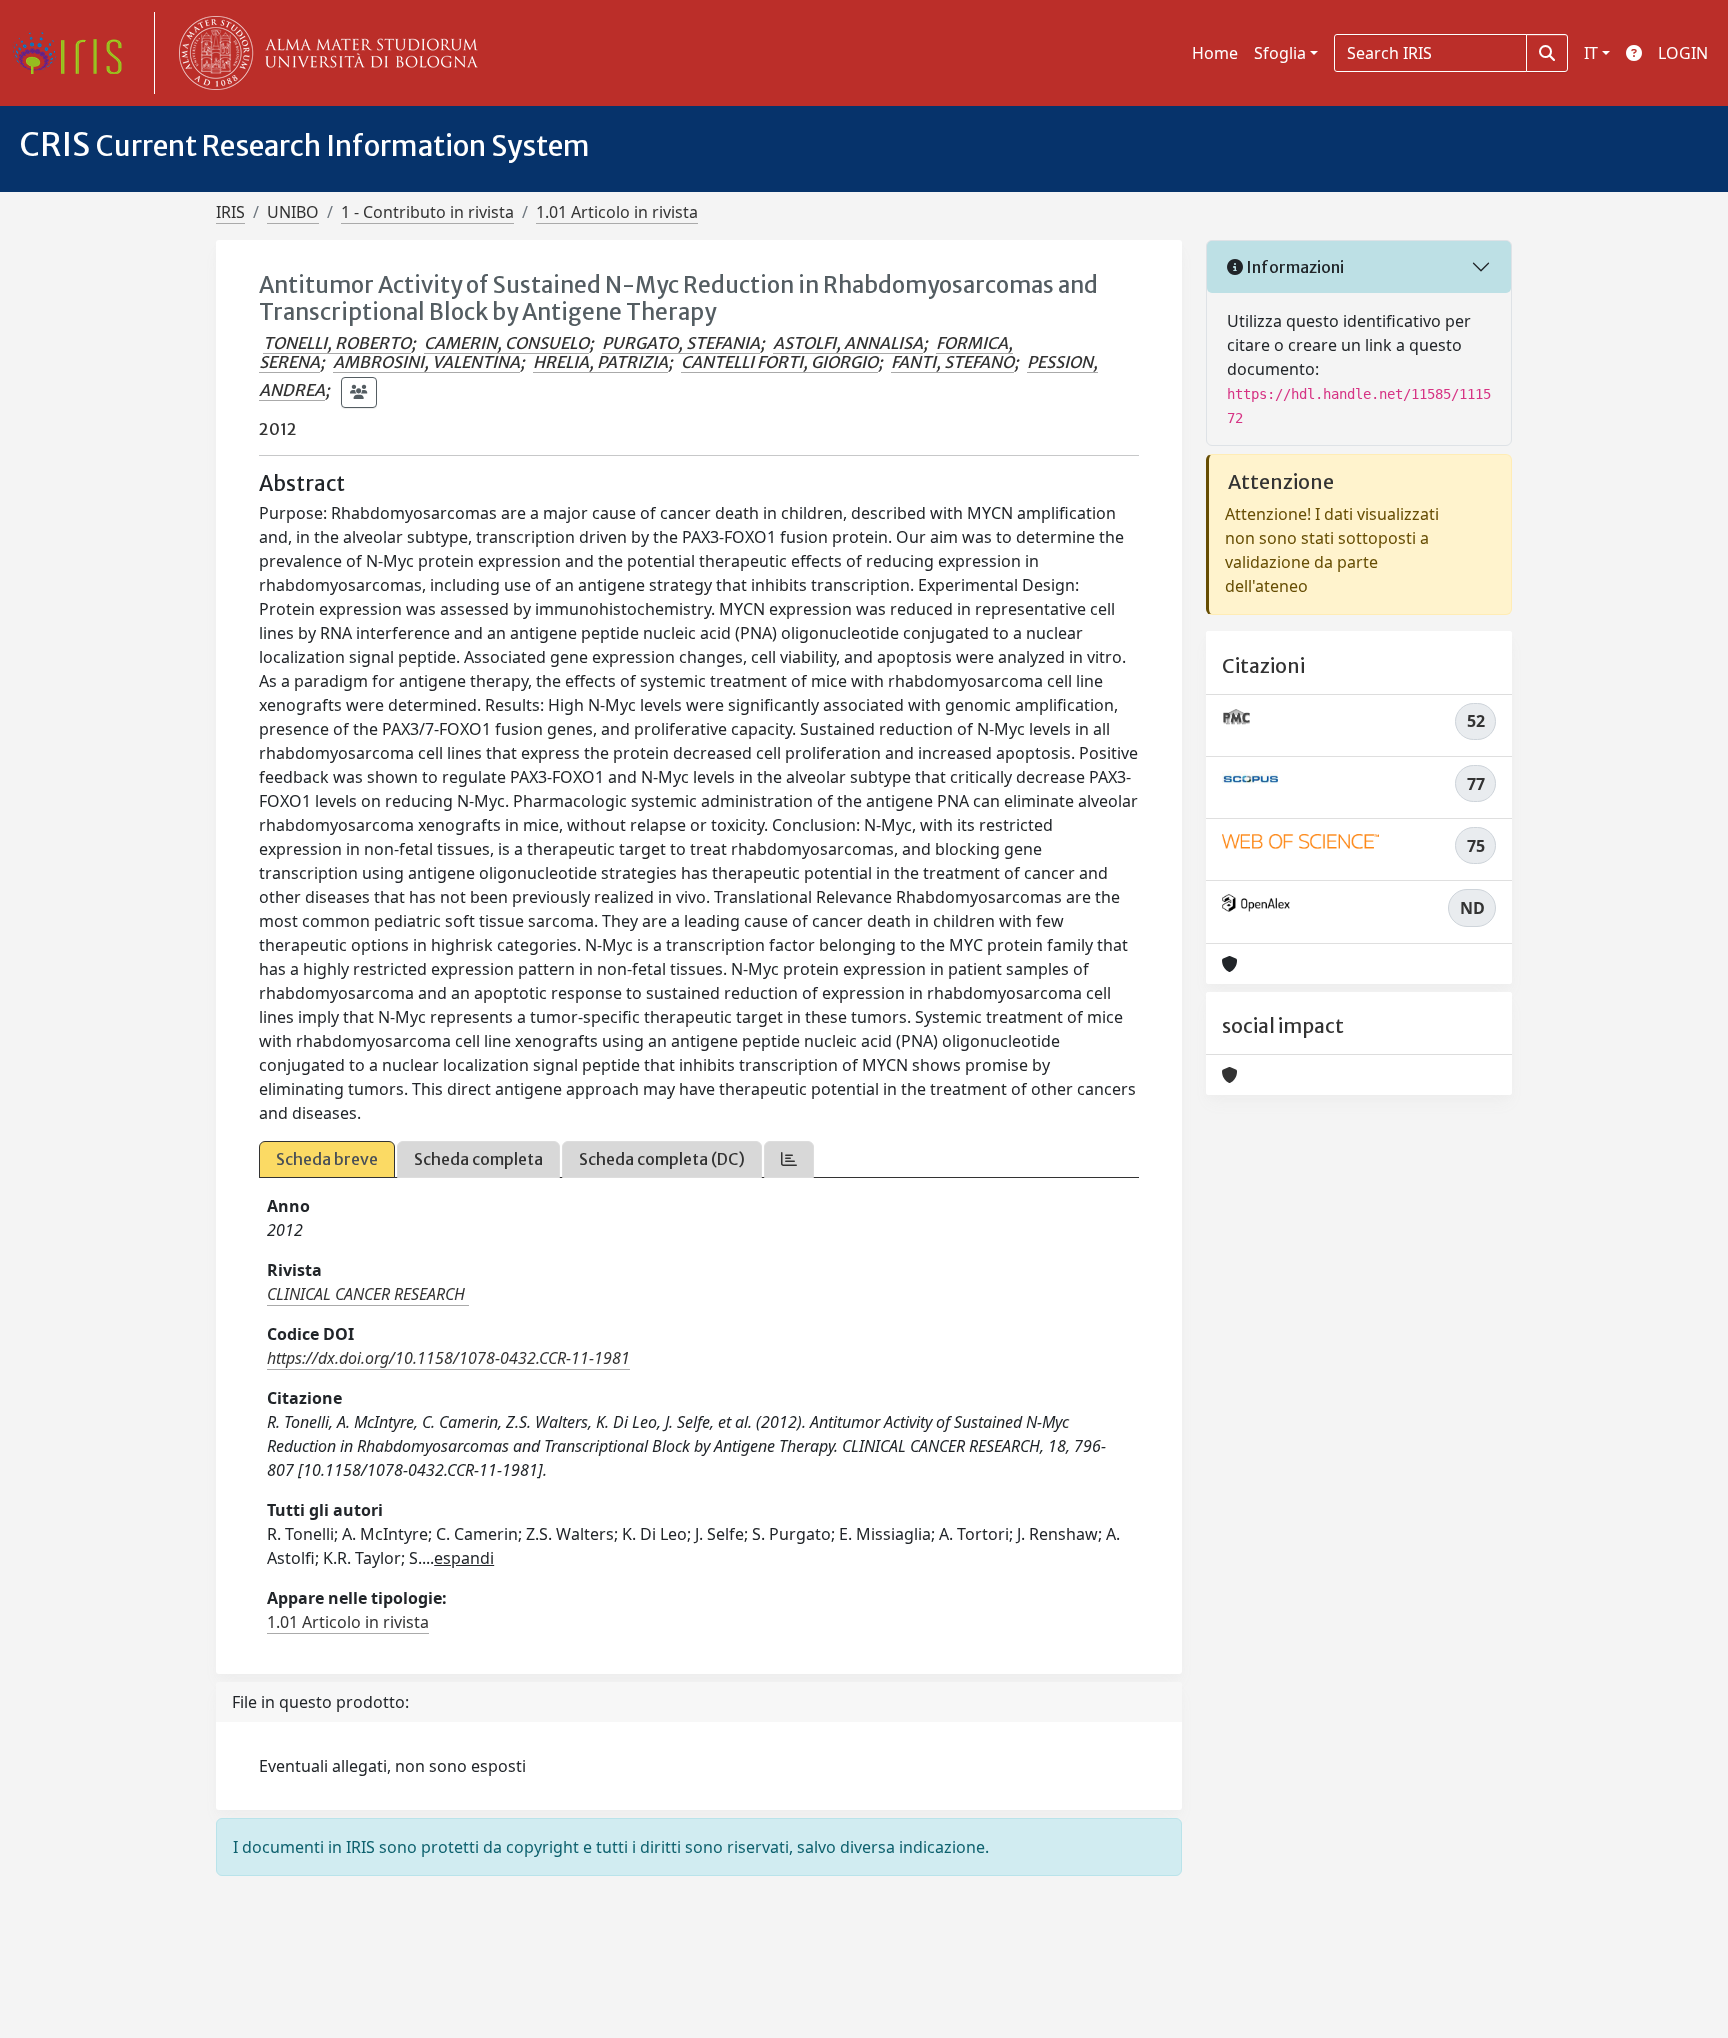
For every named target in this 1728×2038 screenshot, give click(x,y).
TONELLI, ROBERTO (337, 343)
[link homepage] (75, 53)
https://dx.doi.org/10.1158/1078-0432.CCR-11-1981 (448, 1358)
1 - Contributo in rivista (427, 212)
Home (1215, 53)
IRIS (230, 212)
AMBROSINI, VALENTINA (426, 362)
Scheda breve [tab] (327, 1159)
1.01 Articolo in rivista (617, 212)
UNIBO (293, 212)
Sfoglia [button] (1280, 53)
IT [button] (1591, 53)
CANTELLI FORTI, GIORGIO (779, 362)
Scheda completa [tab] (478, 1159)
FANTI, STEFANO (952, 362)
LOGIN (1683, 53)
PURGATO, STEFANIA (681, 343)
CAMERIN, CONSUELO (506, 343)
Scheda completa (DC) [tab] (662, 1159)
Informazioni (1293, 267)
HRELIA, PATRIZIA (600, 362)
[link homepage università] (324, 53)
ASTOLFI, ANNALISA (848, 343)
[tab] (789, 1159)
